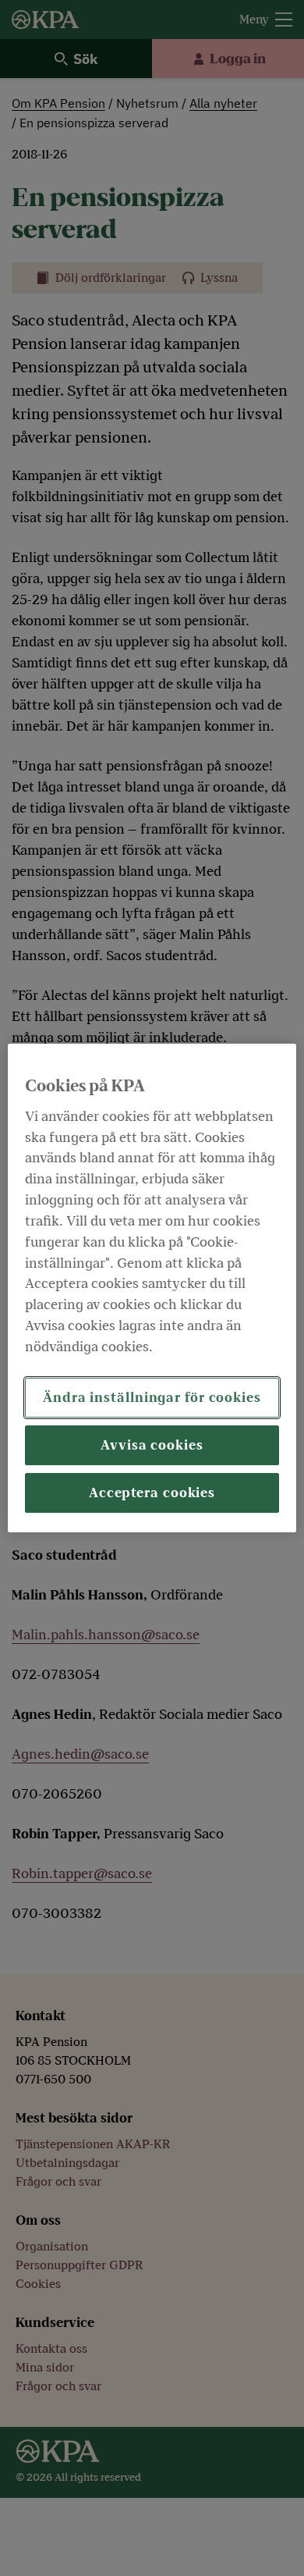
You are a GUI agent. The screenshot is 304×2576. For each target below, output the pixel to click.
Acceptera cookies (152, 1493)
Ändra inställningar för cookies (152, 1398)
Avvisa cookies (152, 1445)
